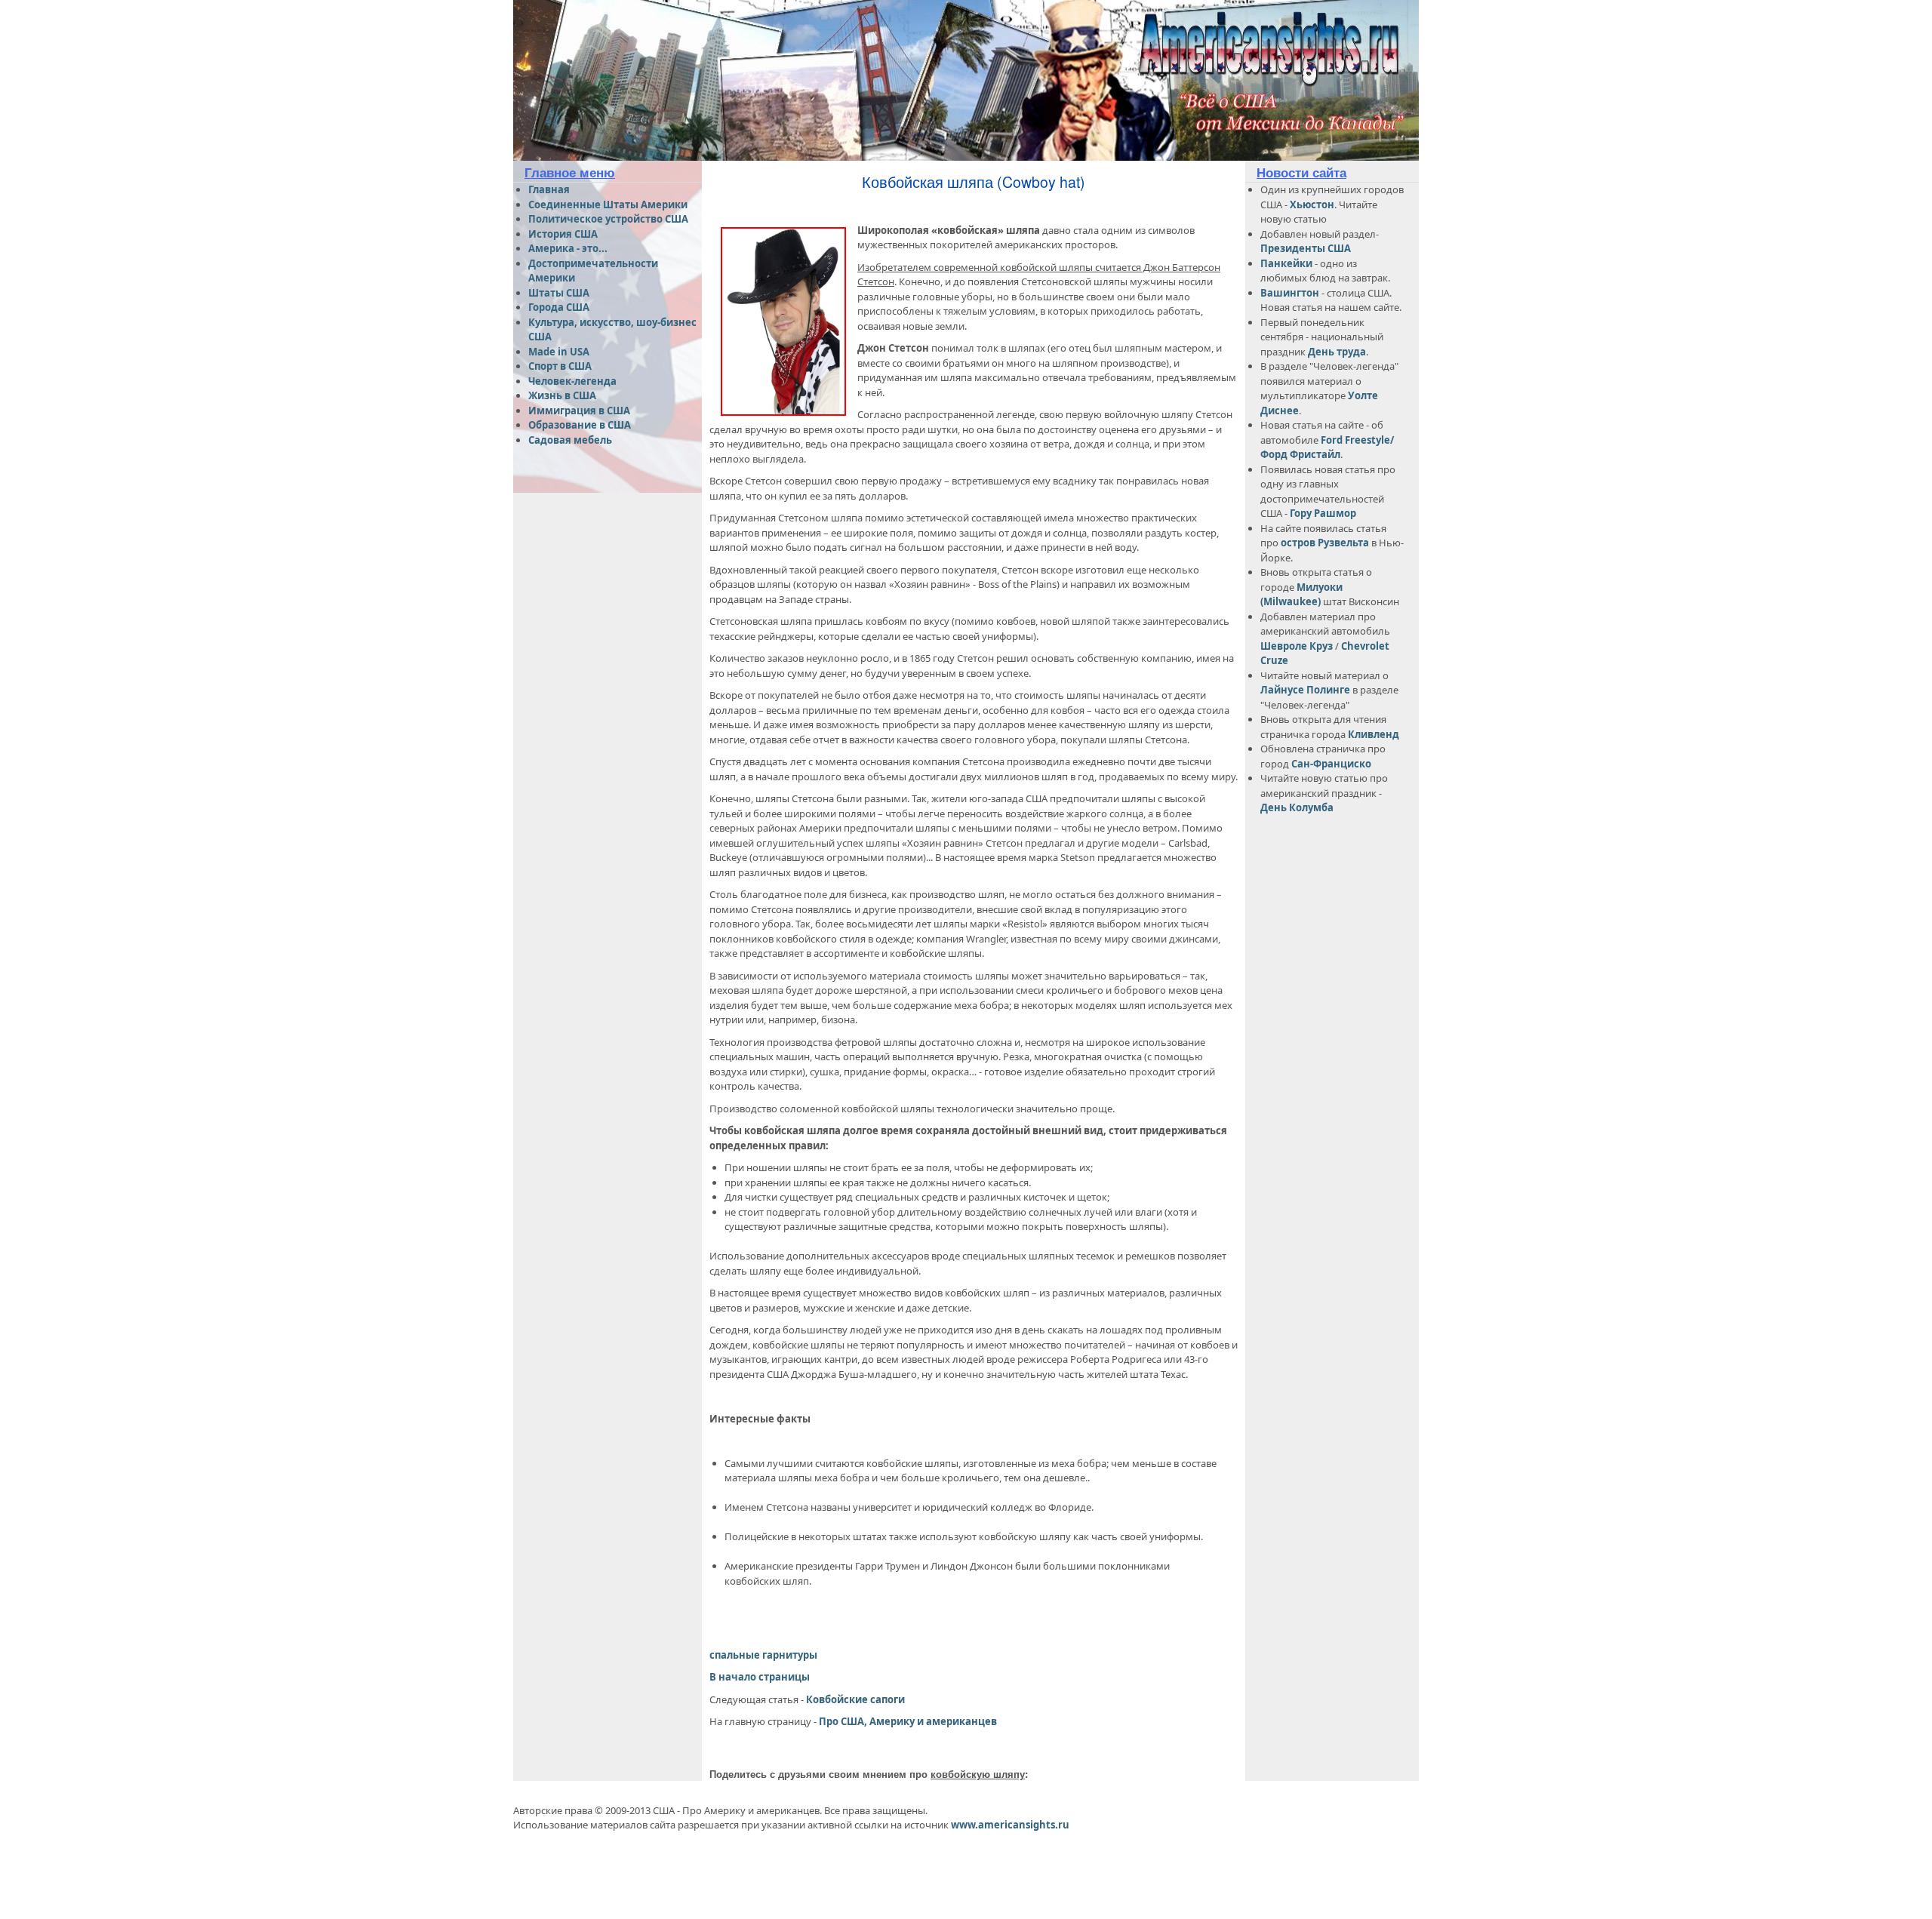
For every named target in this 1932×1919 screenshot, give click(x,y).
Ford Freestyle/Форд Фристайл (1327, 447)
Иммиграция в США (579, 411)
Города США (559, 307)
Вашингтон (1290, 293)
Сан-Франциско (1331, 764)
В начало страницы (760, 1677)
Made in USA (559, 352)
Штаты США (559, 293)
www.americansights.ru (1010, 1825)
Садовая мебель (570, 440)
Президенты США (1306, 248)
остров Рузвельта (1325, 543)
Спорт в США (560, 366)
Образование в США (580, 425)
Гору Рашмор (1323, 513)
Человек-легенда (572, 381)
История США (563, 234)
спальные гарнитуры (763, 1655)
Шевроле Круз (1298, 646)
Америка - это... (568, 248)
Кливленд (1374, 734)
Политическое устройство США (608, 219)
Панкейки (1286, 263)
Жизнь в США (562, 395)
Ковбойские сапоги (855, 1699)
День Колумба (1297, 807)
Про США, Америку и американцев (908, 1721)
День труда (1337, 352)
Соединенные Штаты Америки (608, 205)
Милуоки (1320, 587)
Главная (549, 189)
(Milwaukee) (1291, 601)
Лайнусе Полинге (1305, 690)
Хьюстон (1312, 205)
